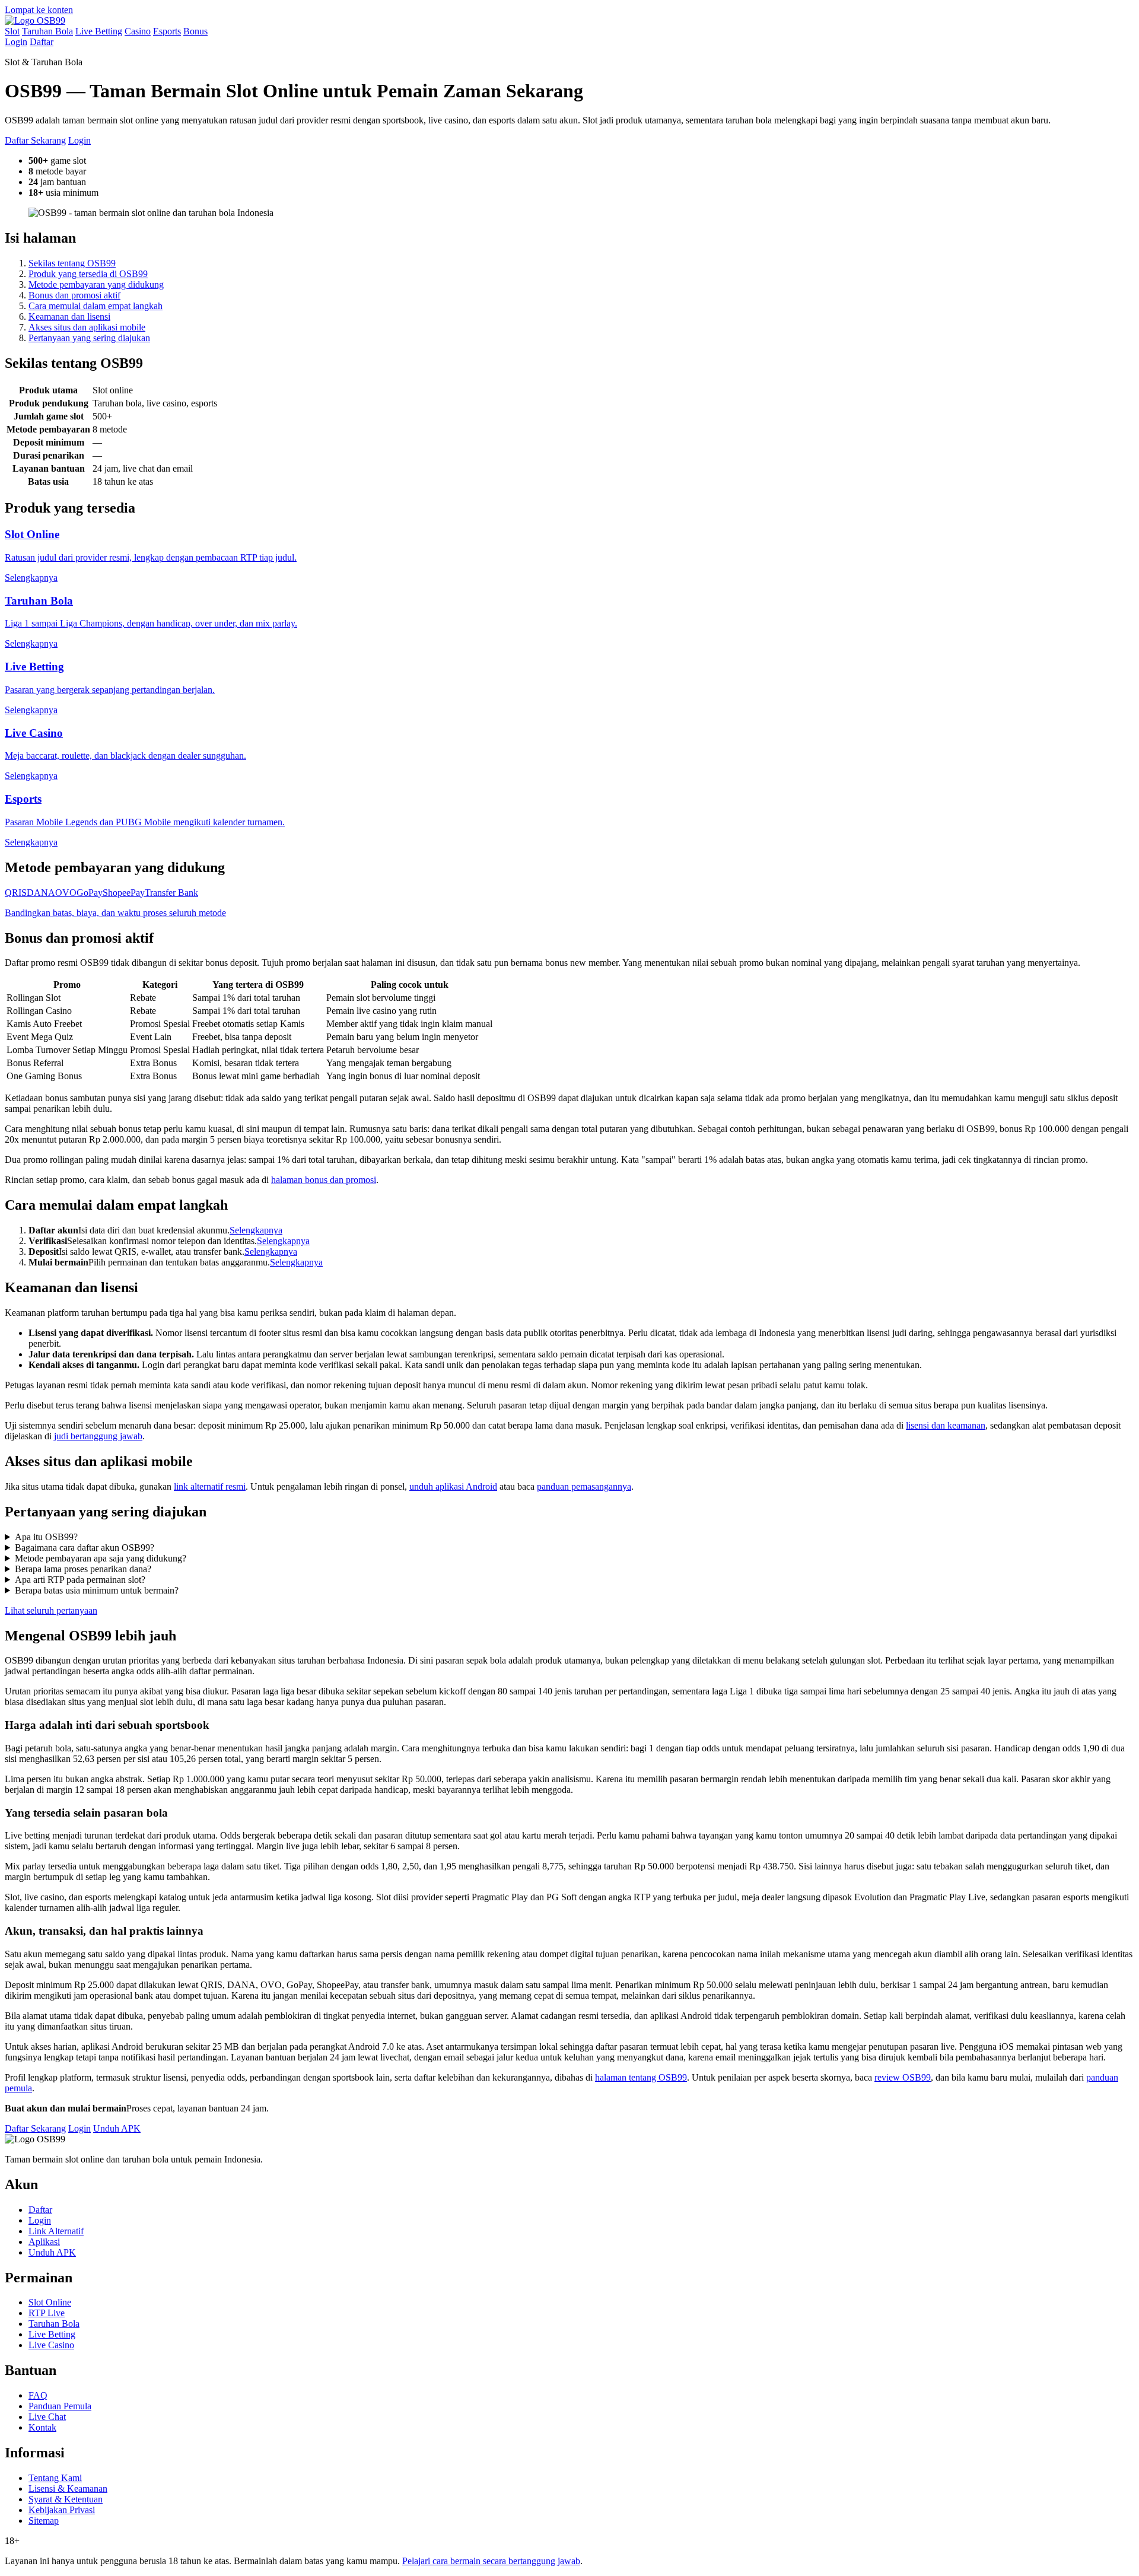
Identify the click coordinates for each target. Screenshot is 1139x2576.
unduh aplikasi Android (453, 1486)
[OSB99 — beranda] (35, 20)
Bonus (195, 31)
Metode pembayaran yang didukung (96, 284)
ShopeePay (124, 893)
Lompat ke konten (39, 10)
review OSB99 (903, 2077)
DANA (41, 893)
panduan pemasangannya (584, 1486)
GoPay (90, 893)
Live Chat (47, 2417)
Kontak (42, 2427)
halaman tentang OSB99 (641, 2077)
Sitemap (44, 2521)
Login (16, 42)
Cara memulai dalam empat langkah (96, 306)
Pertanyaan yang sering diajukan (89, 338)
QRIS (16, 893)
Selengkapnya (256, 1230)
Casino (138, 31)
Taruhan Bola (47, 31)
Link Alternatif (56, 2231)
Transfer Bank (171, 893)
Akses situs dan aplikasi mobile (87, 327)
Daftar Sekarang (35, 140)
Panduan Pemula (60, 2406)
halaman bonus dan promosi (324, 1180)
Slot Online (50, 2302)
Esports (167, 31)
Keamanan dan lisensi (69, 317)
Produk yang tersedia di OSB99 (88, 274)
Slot (12, 31)
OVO (66, 893)
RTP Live (47, 2313)
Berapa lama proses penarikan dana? (83, 1569)
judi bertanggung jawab (98, 1436)
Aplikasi (44, 2242)
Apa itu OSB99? (46, 1537)
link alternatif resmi (210, 1486)
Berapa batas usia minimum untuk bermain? (97, 1590)
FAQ (38, 2395)
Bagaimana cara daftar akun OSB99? (85, 1548)
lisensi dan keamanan (946, 1425)
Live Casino (51, 2345)
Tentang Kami (55, 2478)
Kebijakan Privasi (62, 2510)
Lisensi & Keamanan (68, 2488)
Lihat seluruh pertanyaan (51, 1610)
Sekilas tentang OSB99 (72, 263)
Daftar (42, 42)
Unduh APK (117, 2128)
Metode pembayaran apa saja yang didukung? (101, 1558)
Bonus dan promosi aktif (74, 295)
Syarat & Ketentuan (66, 2499)
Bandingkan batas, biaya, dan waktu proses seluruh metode (115, 913)
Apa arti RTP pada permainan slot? (80, 1580)
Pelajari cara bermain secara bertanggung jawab (491, 2561)
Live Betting (99, 31)
